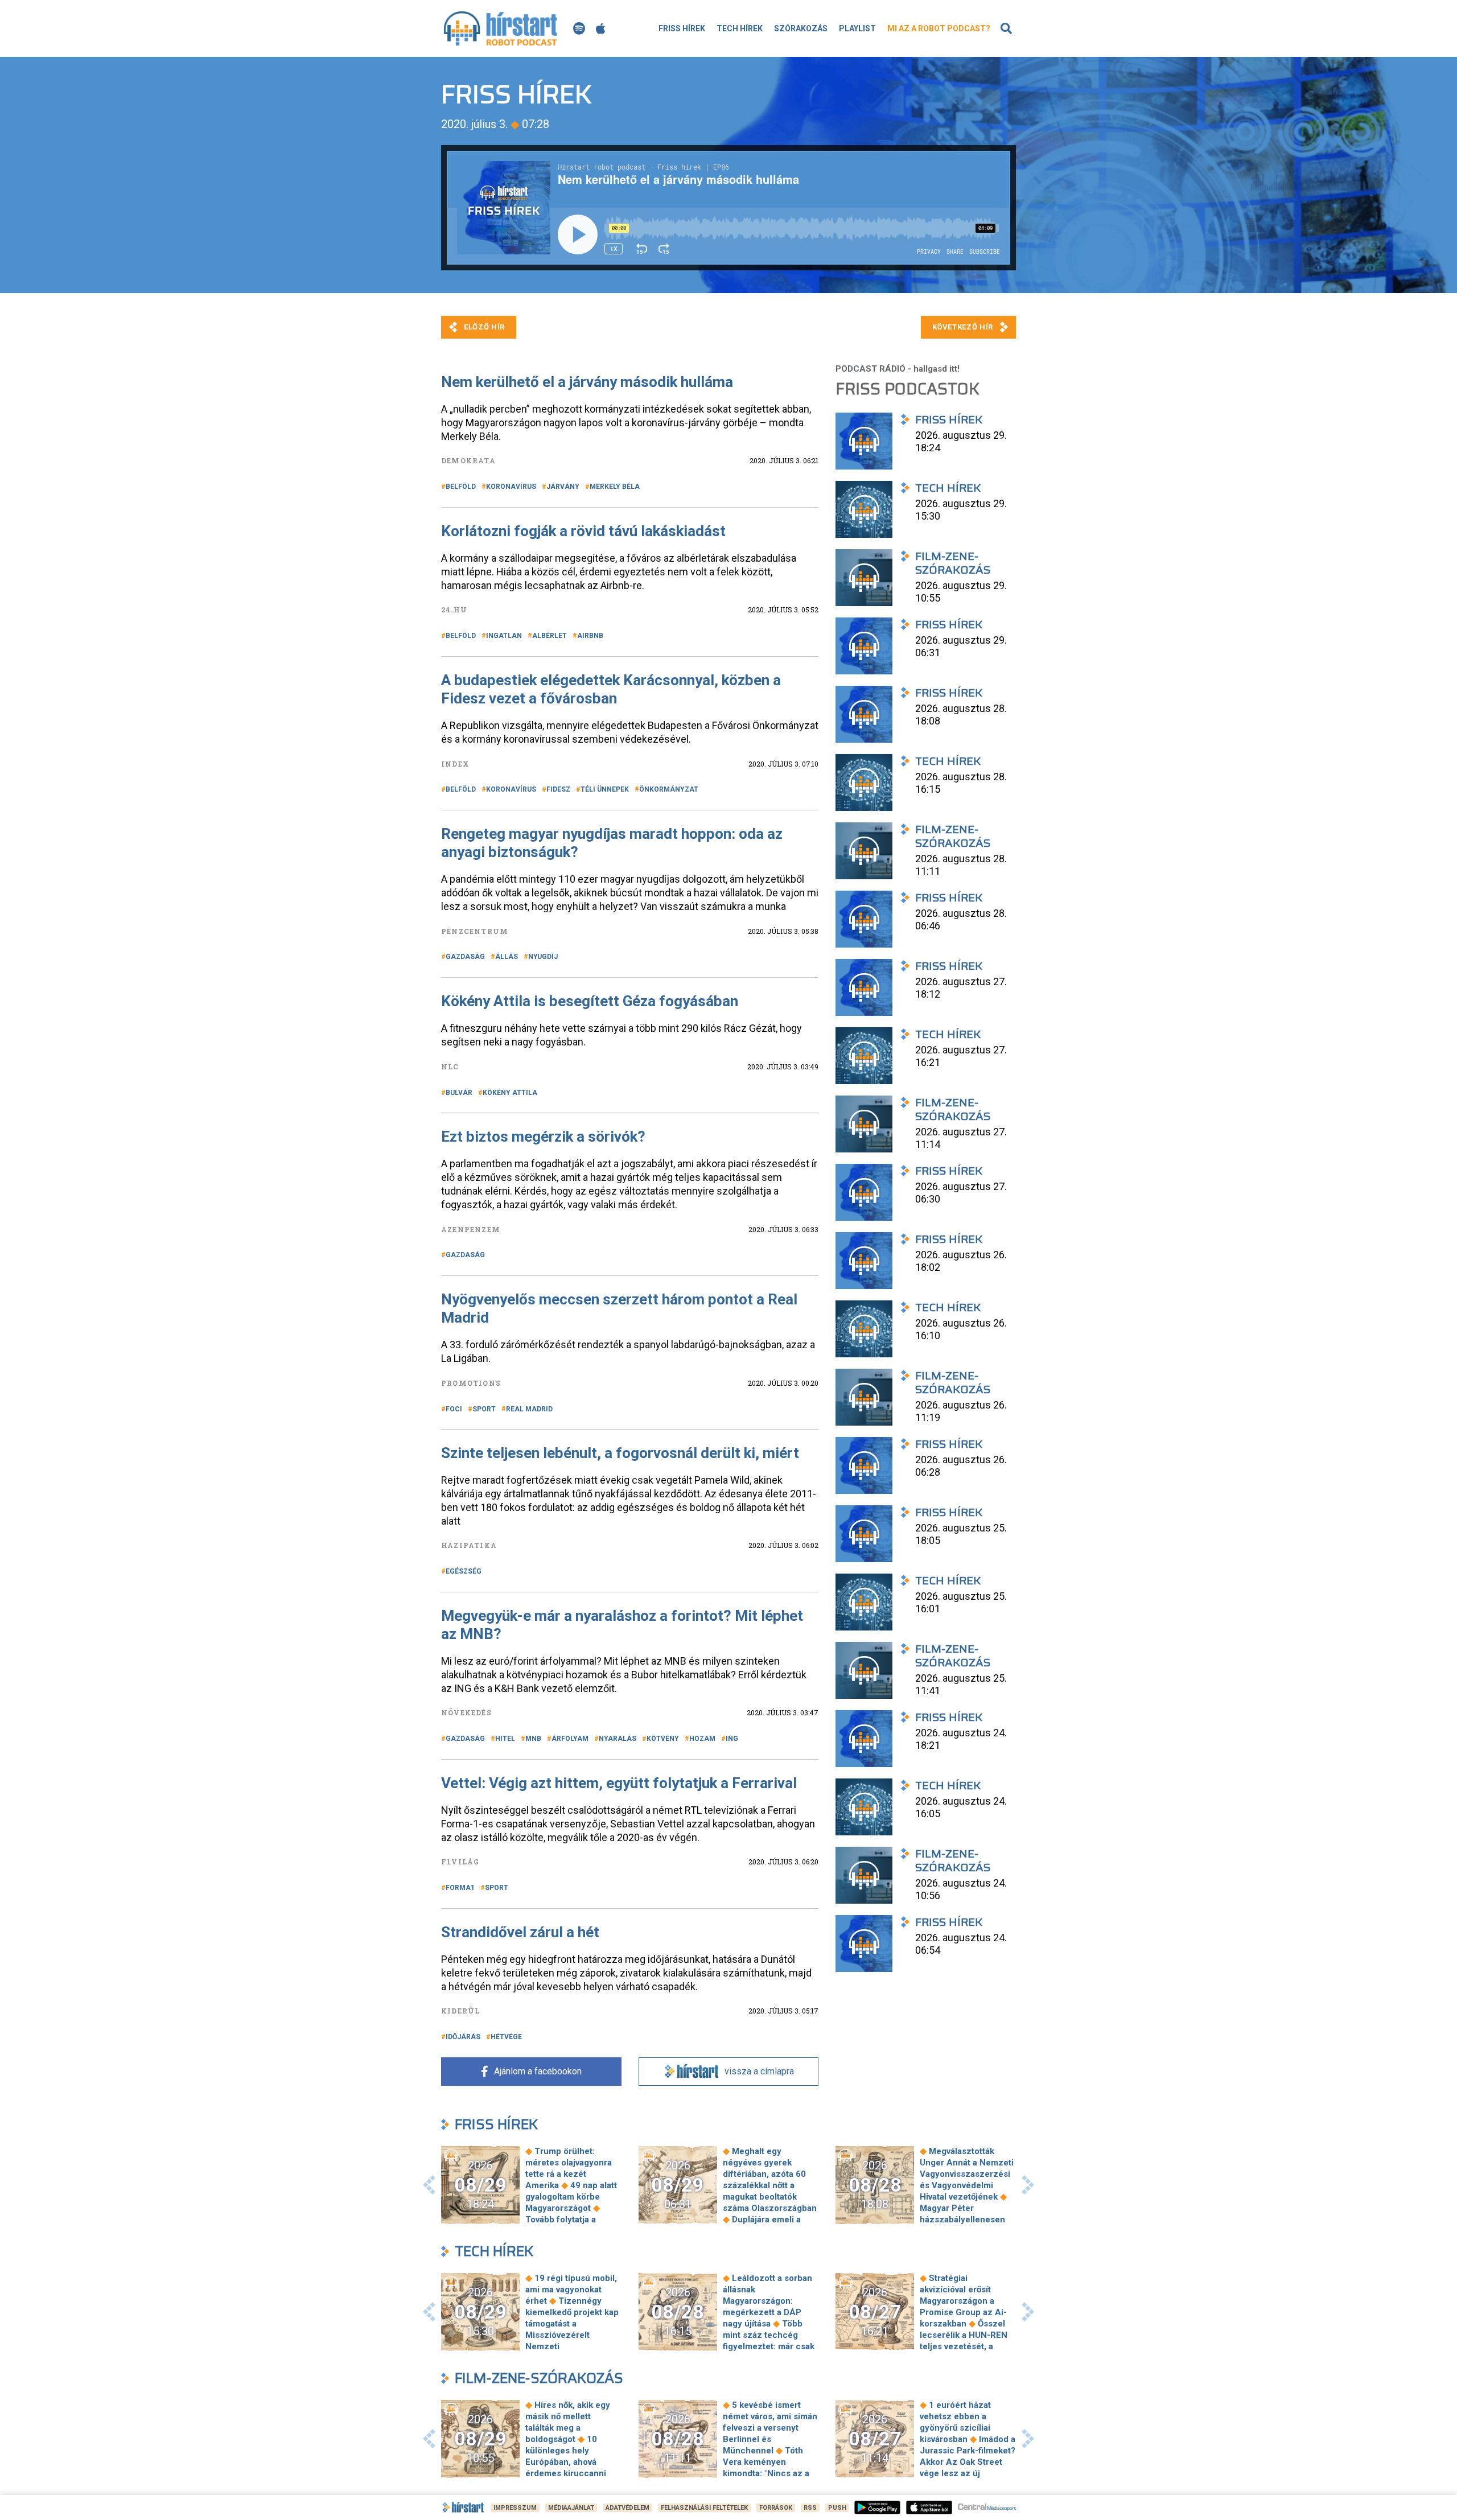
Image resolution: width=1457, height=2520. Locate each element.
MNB (533, 1739)
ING (732, 1739)
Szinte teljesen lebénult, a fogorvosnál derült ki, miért (620, 1453)
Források (776, 2508)
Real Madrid (529, 1409)
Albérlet (550, 636)
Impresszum (515, 2508)
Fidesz (558, 789)
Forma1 (460, 1888)
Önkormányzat (669, 789)
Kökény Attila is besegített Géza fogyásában (590, 1001)
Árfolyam (570, 1739)
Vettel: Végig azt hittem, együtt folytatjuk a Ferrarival (619, 1783)
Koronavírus (511, 487)
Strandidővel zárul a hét (520, 1932)
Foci (454, 1409)
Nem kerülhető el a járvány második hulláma (587, 382)
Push (837, 2508)
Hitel (505, 1739)
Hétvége (506, 2037)
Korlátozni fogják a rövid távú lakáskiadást (583, 531)
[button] (429, 2185)
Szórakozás (801, 28)
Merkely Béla (615, 487)
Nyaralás (618, 1739)
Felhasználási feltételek (704, 2508)
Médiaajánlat (571, 2508)
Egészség (464, 1571)
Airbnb (590, 636)
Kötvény (663, 1739)
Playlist (857, 28)
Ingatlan (504, 636)
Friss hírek (682, 28)
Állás (507, 957)
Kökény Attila (510, 1093)
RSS (810, 2508)
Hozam (702, 1739)
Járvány (563, 487)
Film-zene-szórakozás (539, 2378)
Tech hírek (740, 28)
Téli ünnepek (605, 789)
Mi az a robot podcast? (939, 28)
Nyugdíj (543, 957)
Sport (484, 1409)
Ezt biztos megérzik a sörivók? (543, 1137)
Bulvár (459, 1093)
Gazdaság (465, 957)
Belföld (461, 487)
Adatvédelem (627, 2508)
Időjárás (463, 2037)
